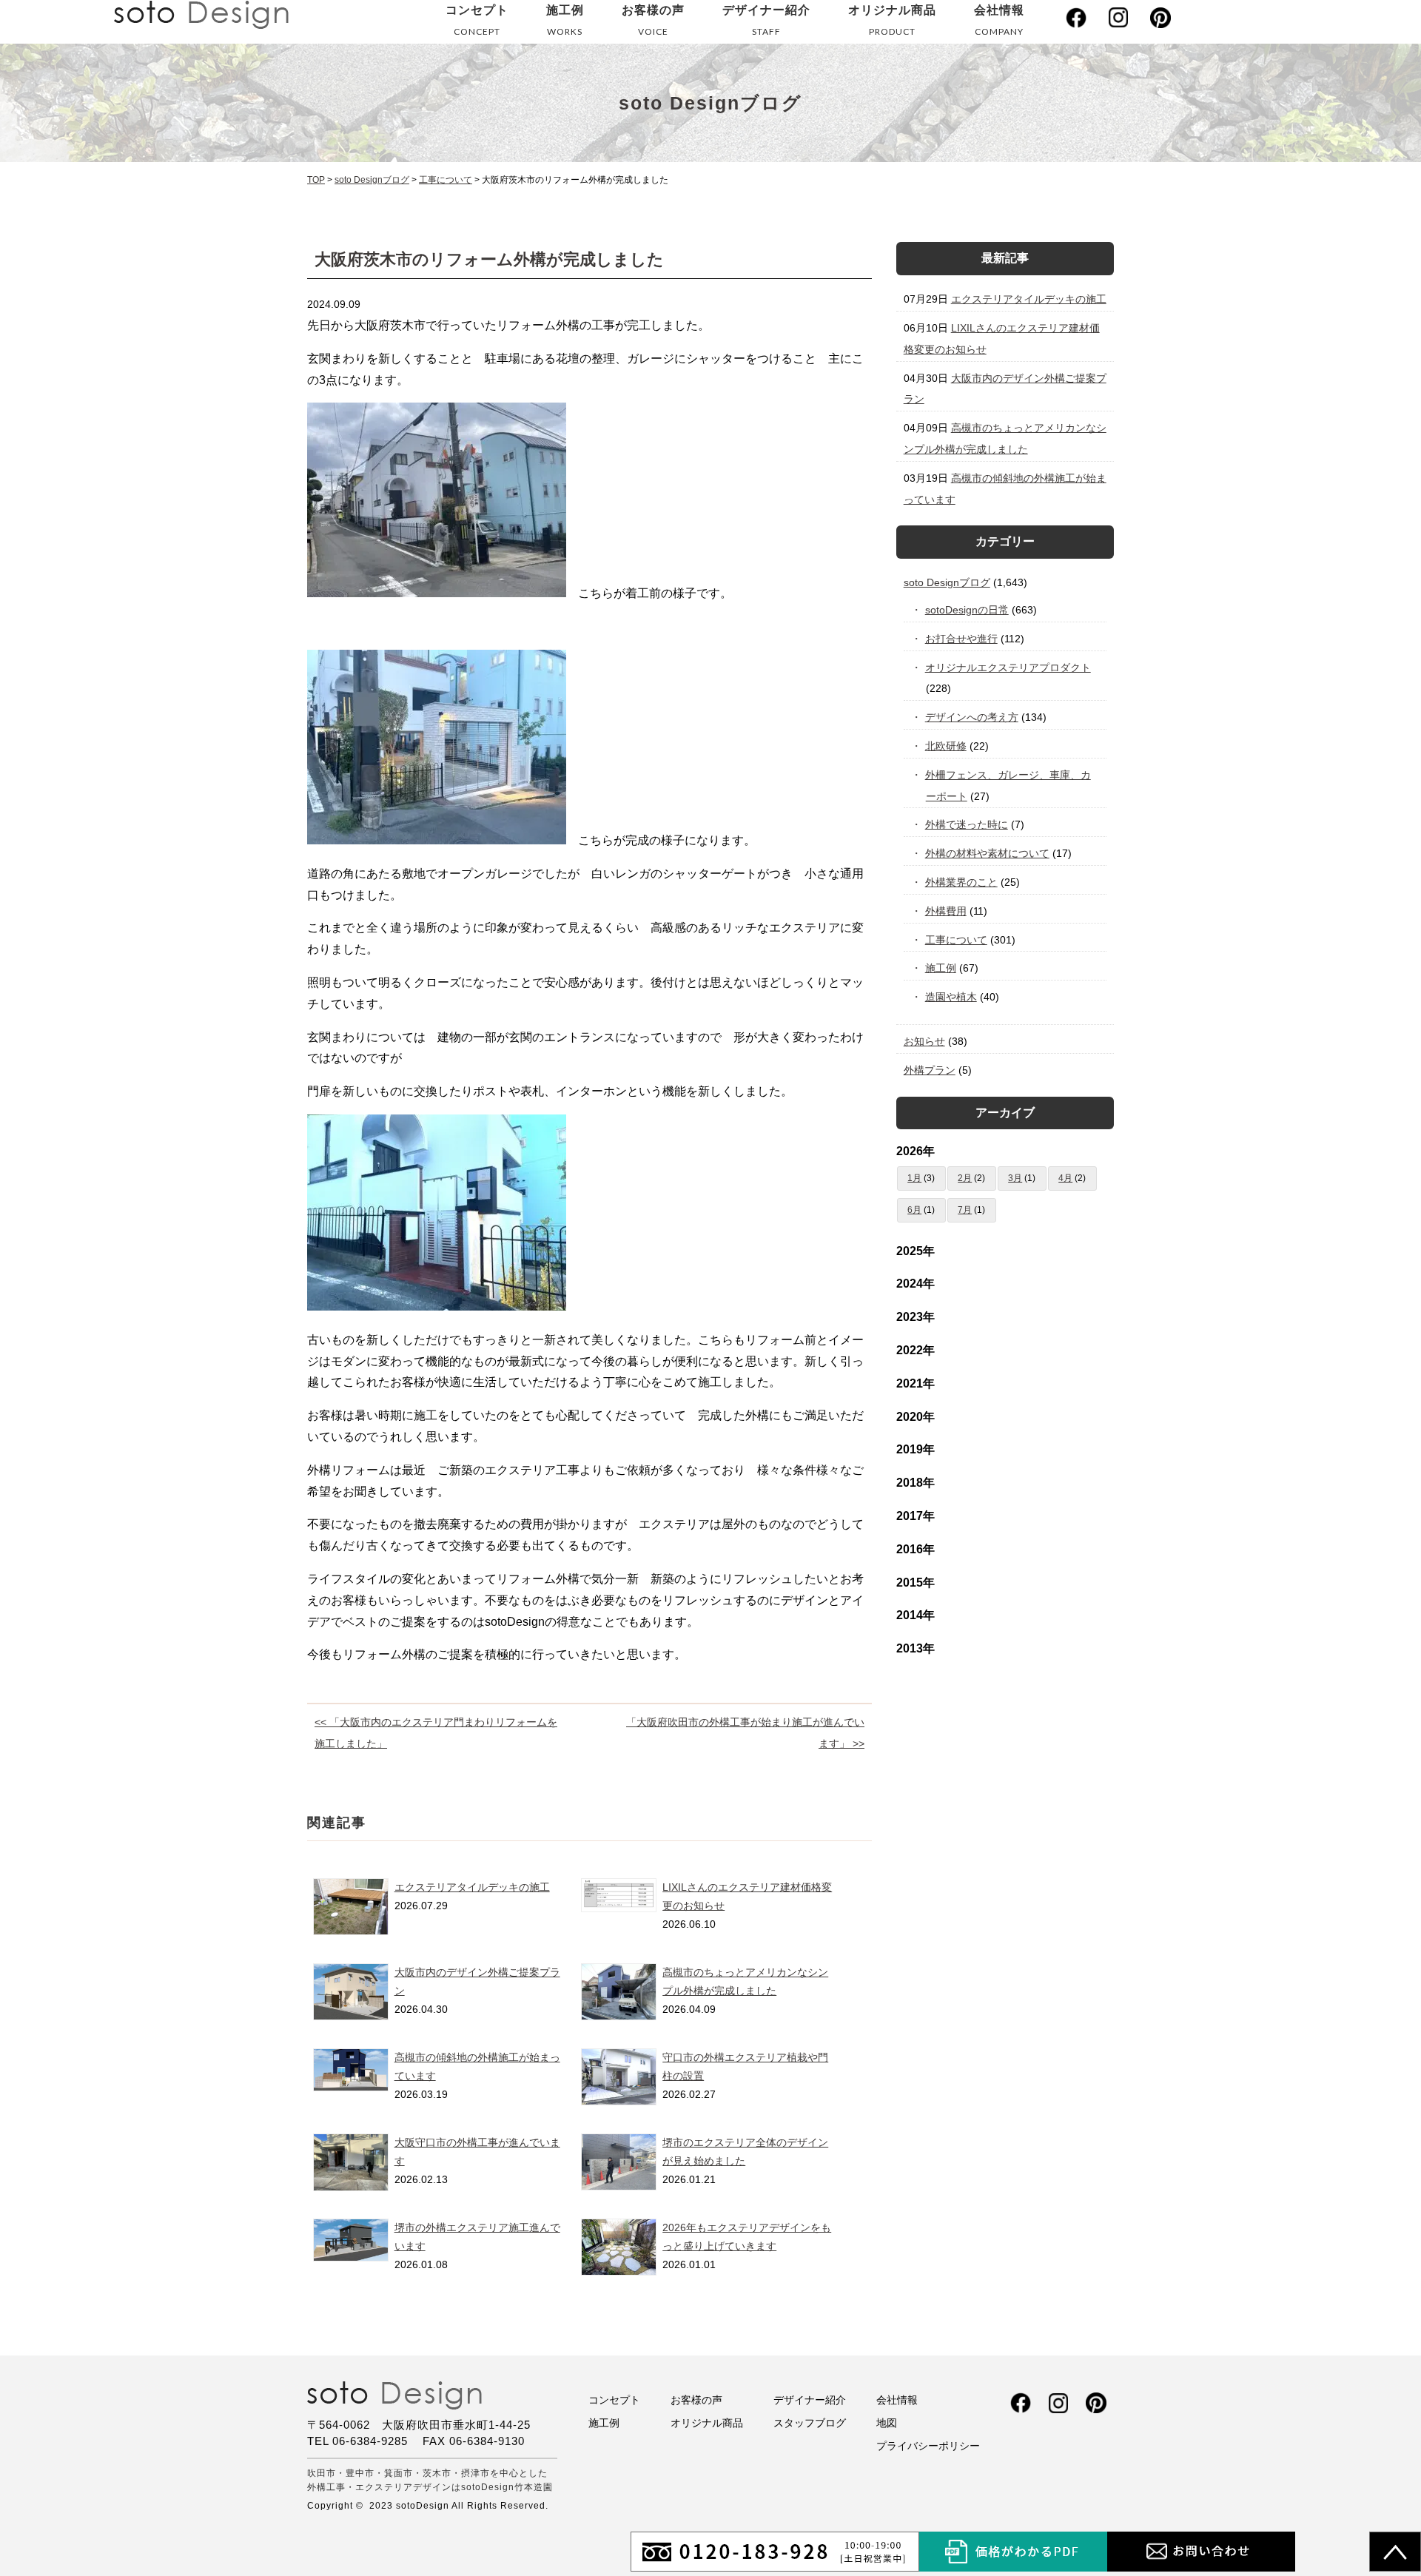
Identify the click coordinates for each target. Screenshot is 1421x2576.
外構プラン (930, 1070)
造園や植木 (951, 997)
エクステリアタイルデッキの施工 (472, 1887)
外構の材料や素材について (988, 853)
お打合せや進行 (962, 639)
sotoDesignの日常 (967, 610)
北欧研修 (946, 746)
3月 (1015, 1178)
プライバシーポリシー (928, 2446)
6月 (914, 1210)
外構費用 (946, 911)
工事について (957, 940)
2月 (965, 1178)
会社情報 (999, 20)
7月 (965, 1210)
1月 (914, 1178)
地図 (887, 2423)
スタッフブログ (810, 2423)
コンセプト (477, 20)
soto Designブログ (947, 582)
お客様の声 (653, 20)
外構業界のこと (962, 882)
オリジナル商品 (892, 20)
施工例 (565, 20)
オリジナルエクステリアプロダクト (1008, 667)
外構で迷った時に (967, 824)
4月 (1065, 1178)
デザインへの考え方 (972, 717)
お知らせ (924, 1041)
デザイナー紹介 (766, 20)
